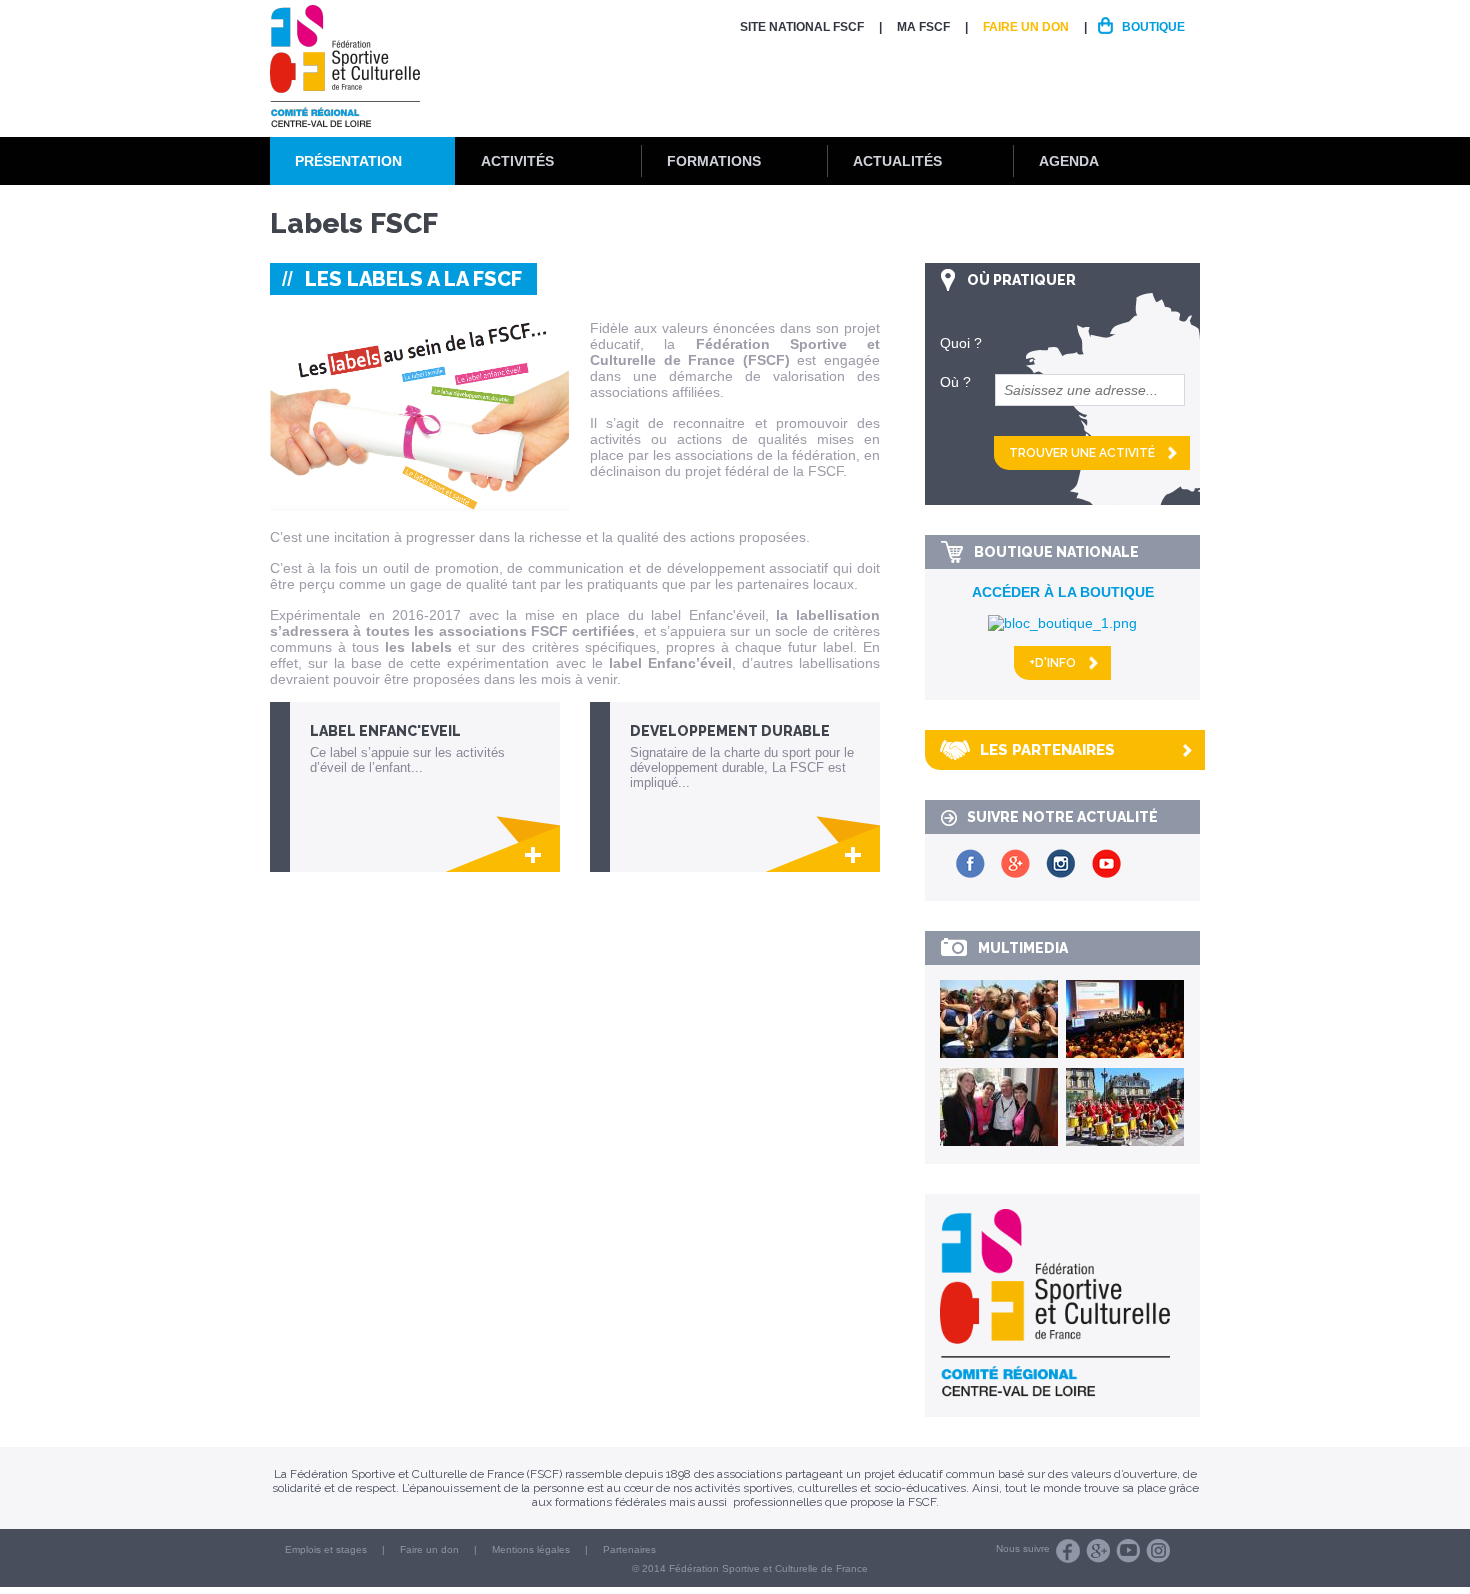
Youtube (1128, 1551)
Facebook (1068, 1551)
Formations (714, 161)
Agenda (1069, 161)
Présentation (348, 161)
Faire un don (1026, 27)
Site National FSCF (802, 27)
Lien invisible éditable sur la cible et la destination (425, 787)
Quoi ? (961, 343)
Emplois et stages (326, 1549)
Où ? (955, 382)
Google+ (1098, 1551)
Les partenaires (1047, 750)
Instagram (1158, 1551)
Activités (517, 161)
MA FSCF (923, 27)
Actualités (897, 161)
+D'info (1052, 663)
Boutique (1153, 27)
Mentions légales (531, 1549)
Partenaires (629, 1549)
